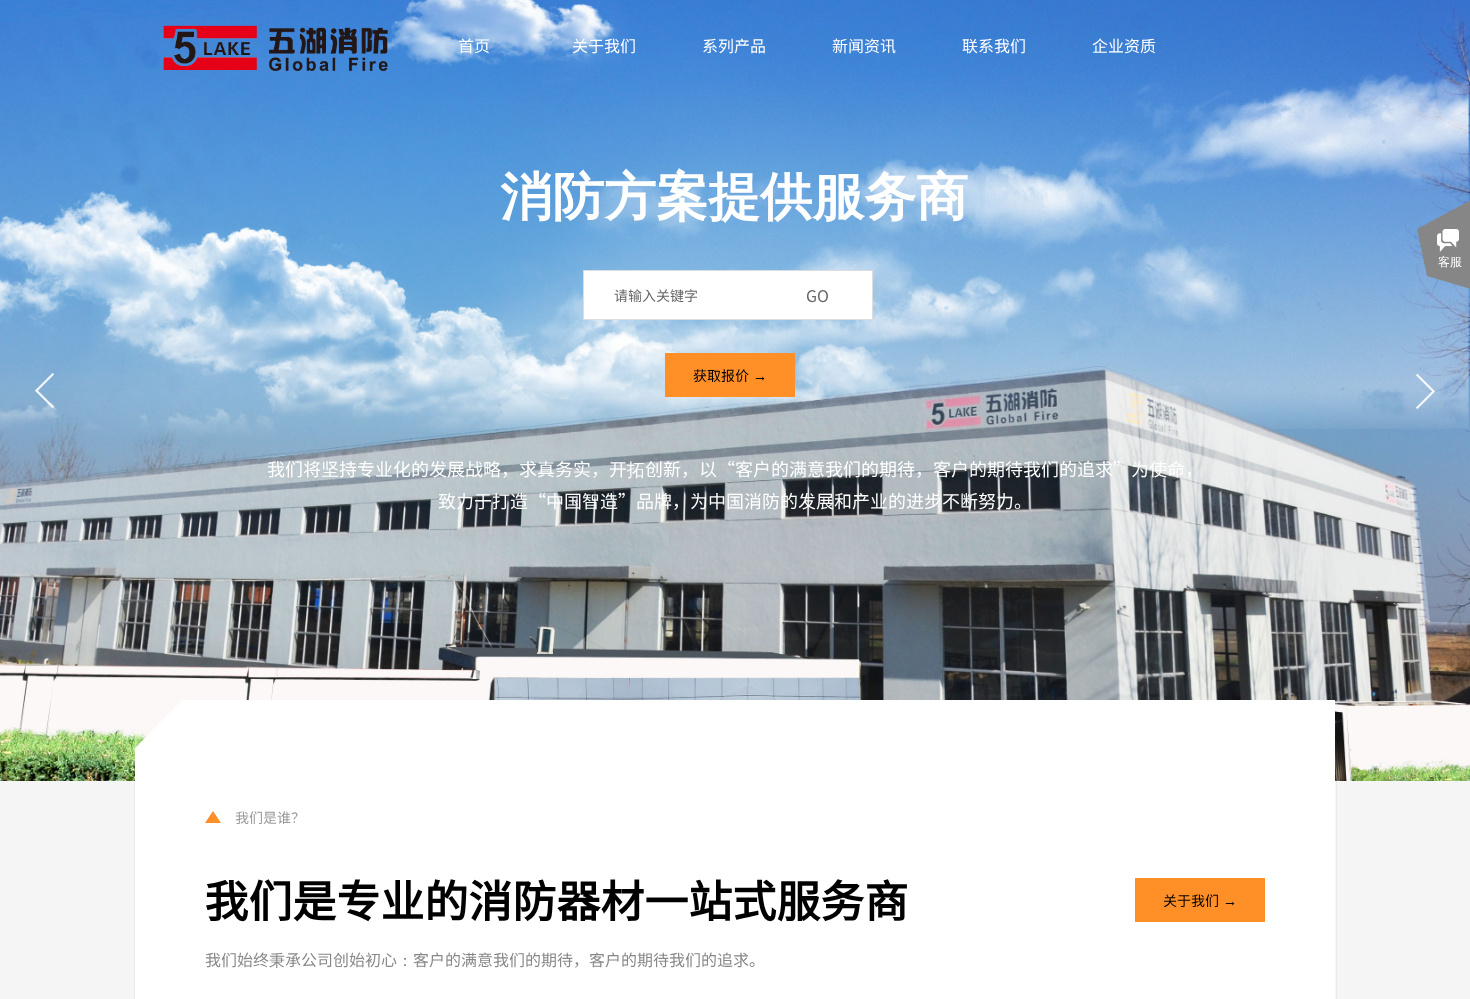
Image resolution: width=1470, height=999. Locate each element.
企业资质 (1124, 45)
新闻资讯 (864, 45)
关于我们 (604, 45)
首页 (474, 45)
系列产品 (734, 45)
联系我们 (994, 45)
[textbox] (699, 295)
